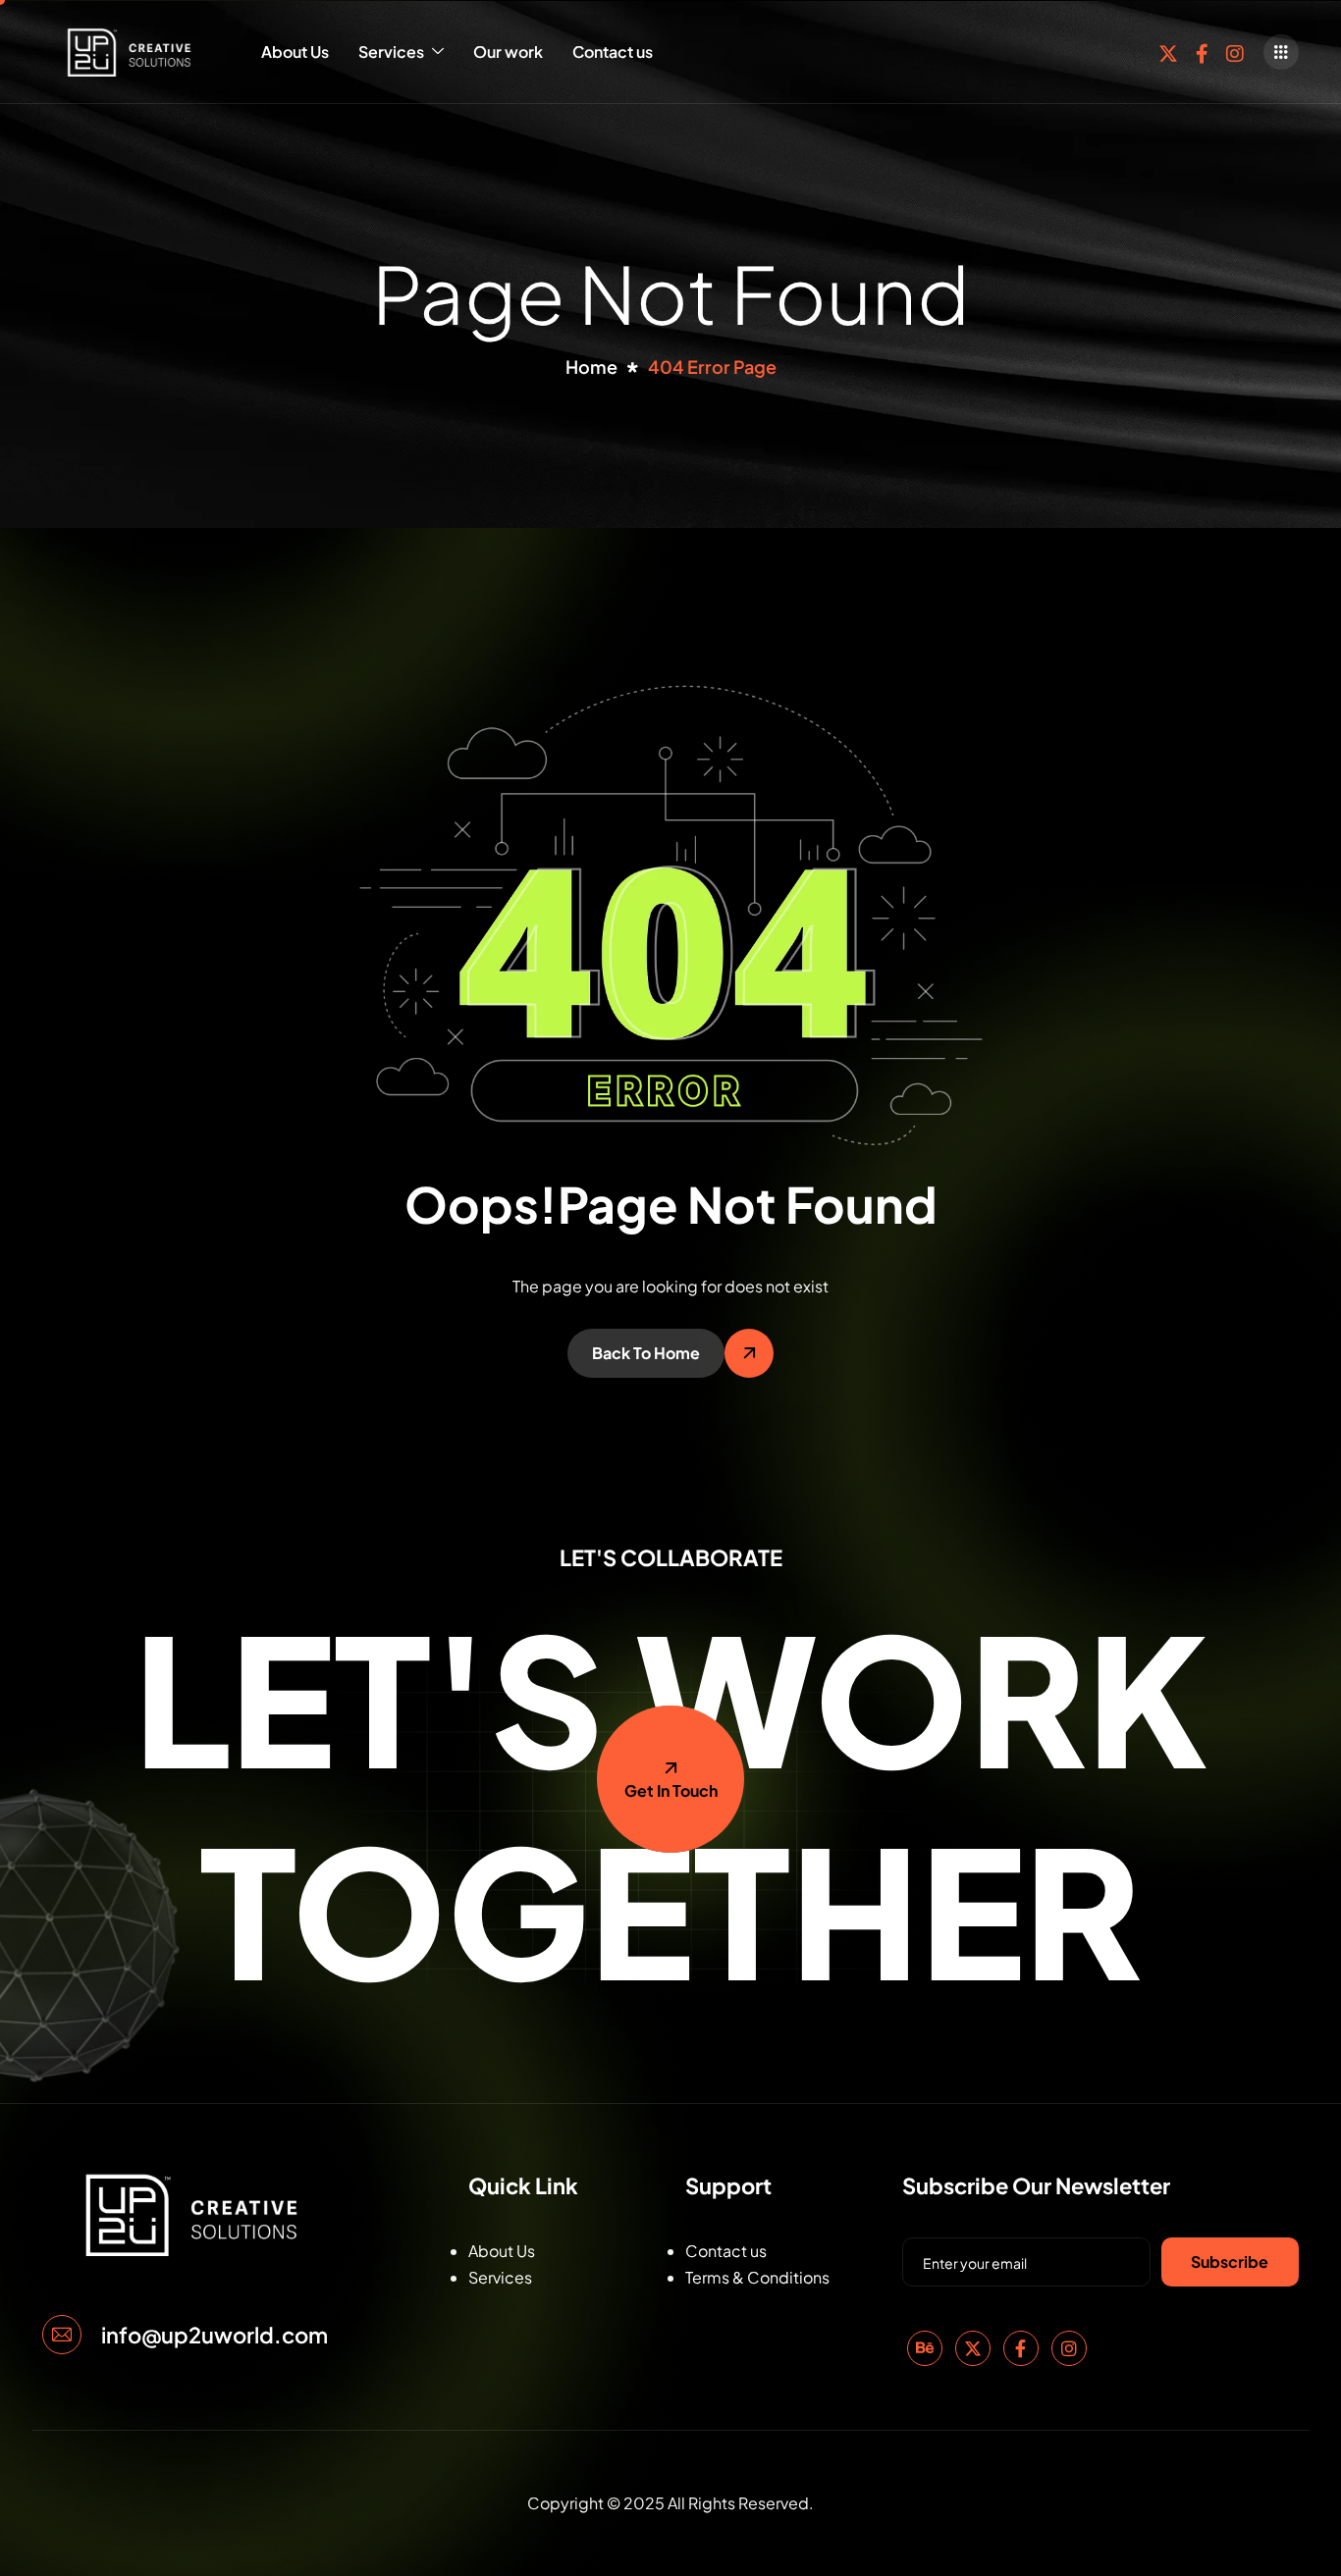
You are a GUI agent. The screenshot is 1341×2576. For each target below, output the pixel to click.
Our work (508, 52)
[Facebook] (1202, 52)
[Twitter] (1168, 52)
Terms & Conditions (757, 2277)
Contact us (613, 52)
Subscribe (1230, 2261)
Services (391, 52)
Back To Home (646, 1353)
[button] (1281, 52)
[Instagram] (1235, 52)
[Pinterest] (925, 2348)
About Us (295, 52)
